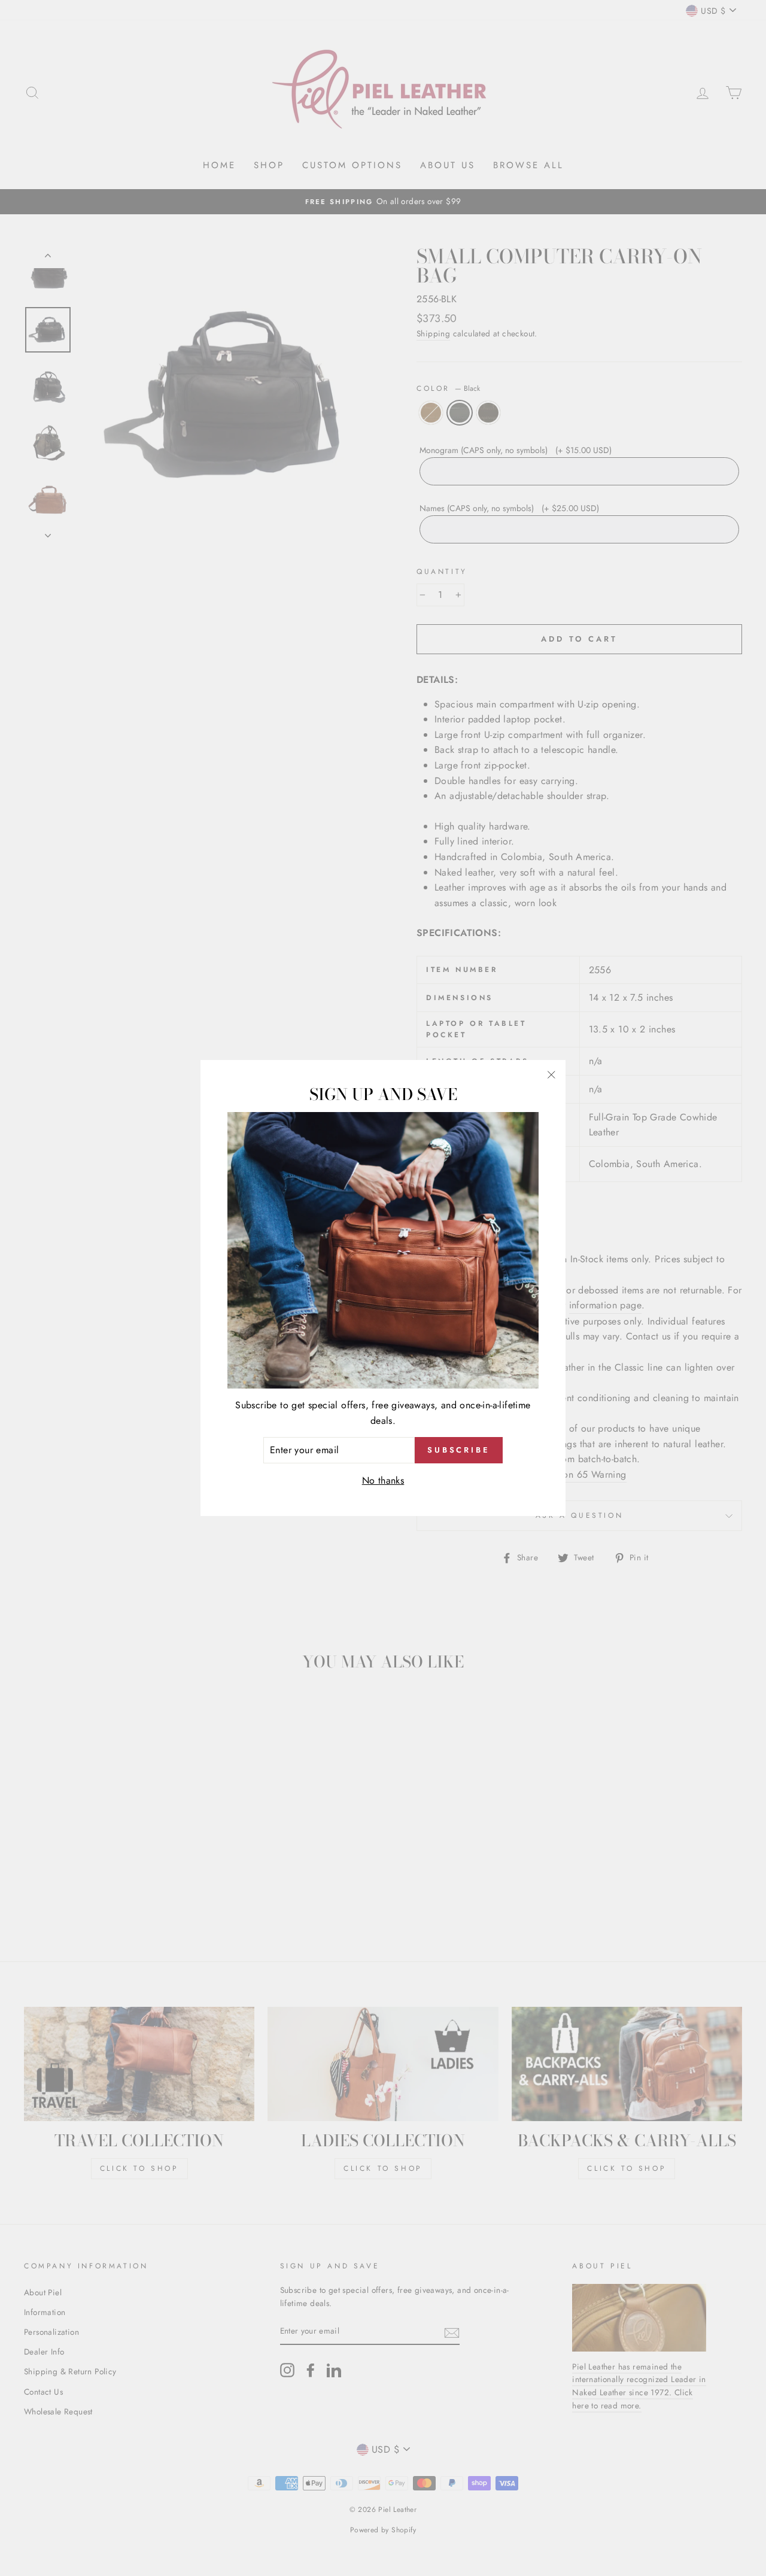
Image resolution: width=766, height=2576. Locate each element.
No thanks (383, 1480)
